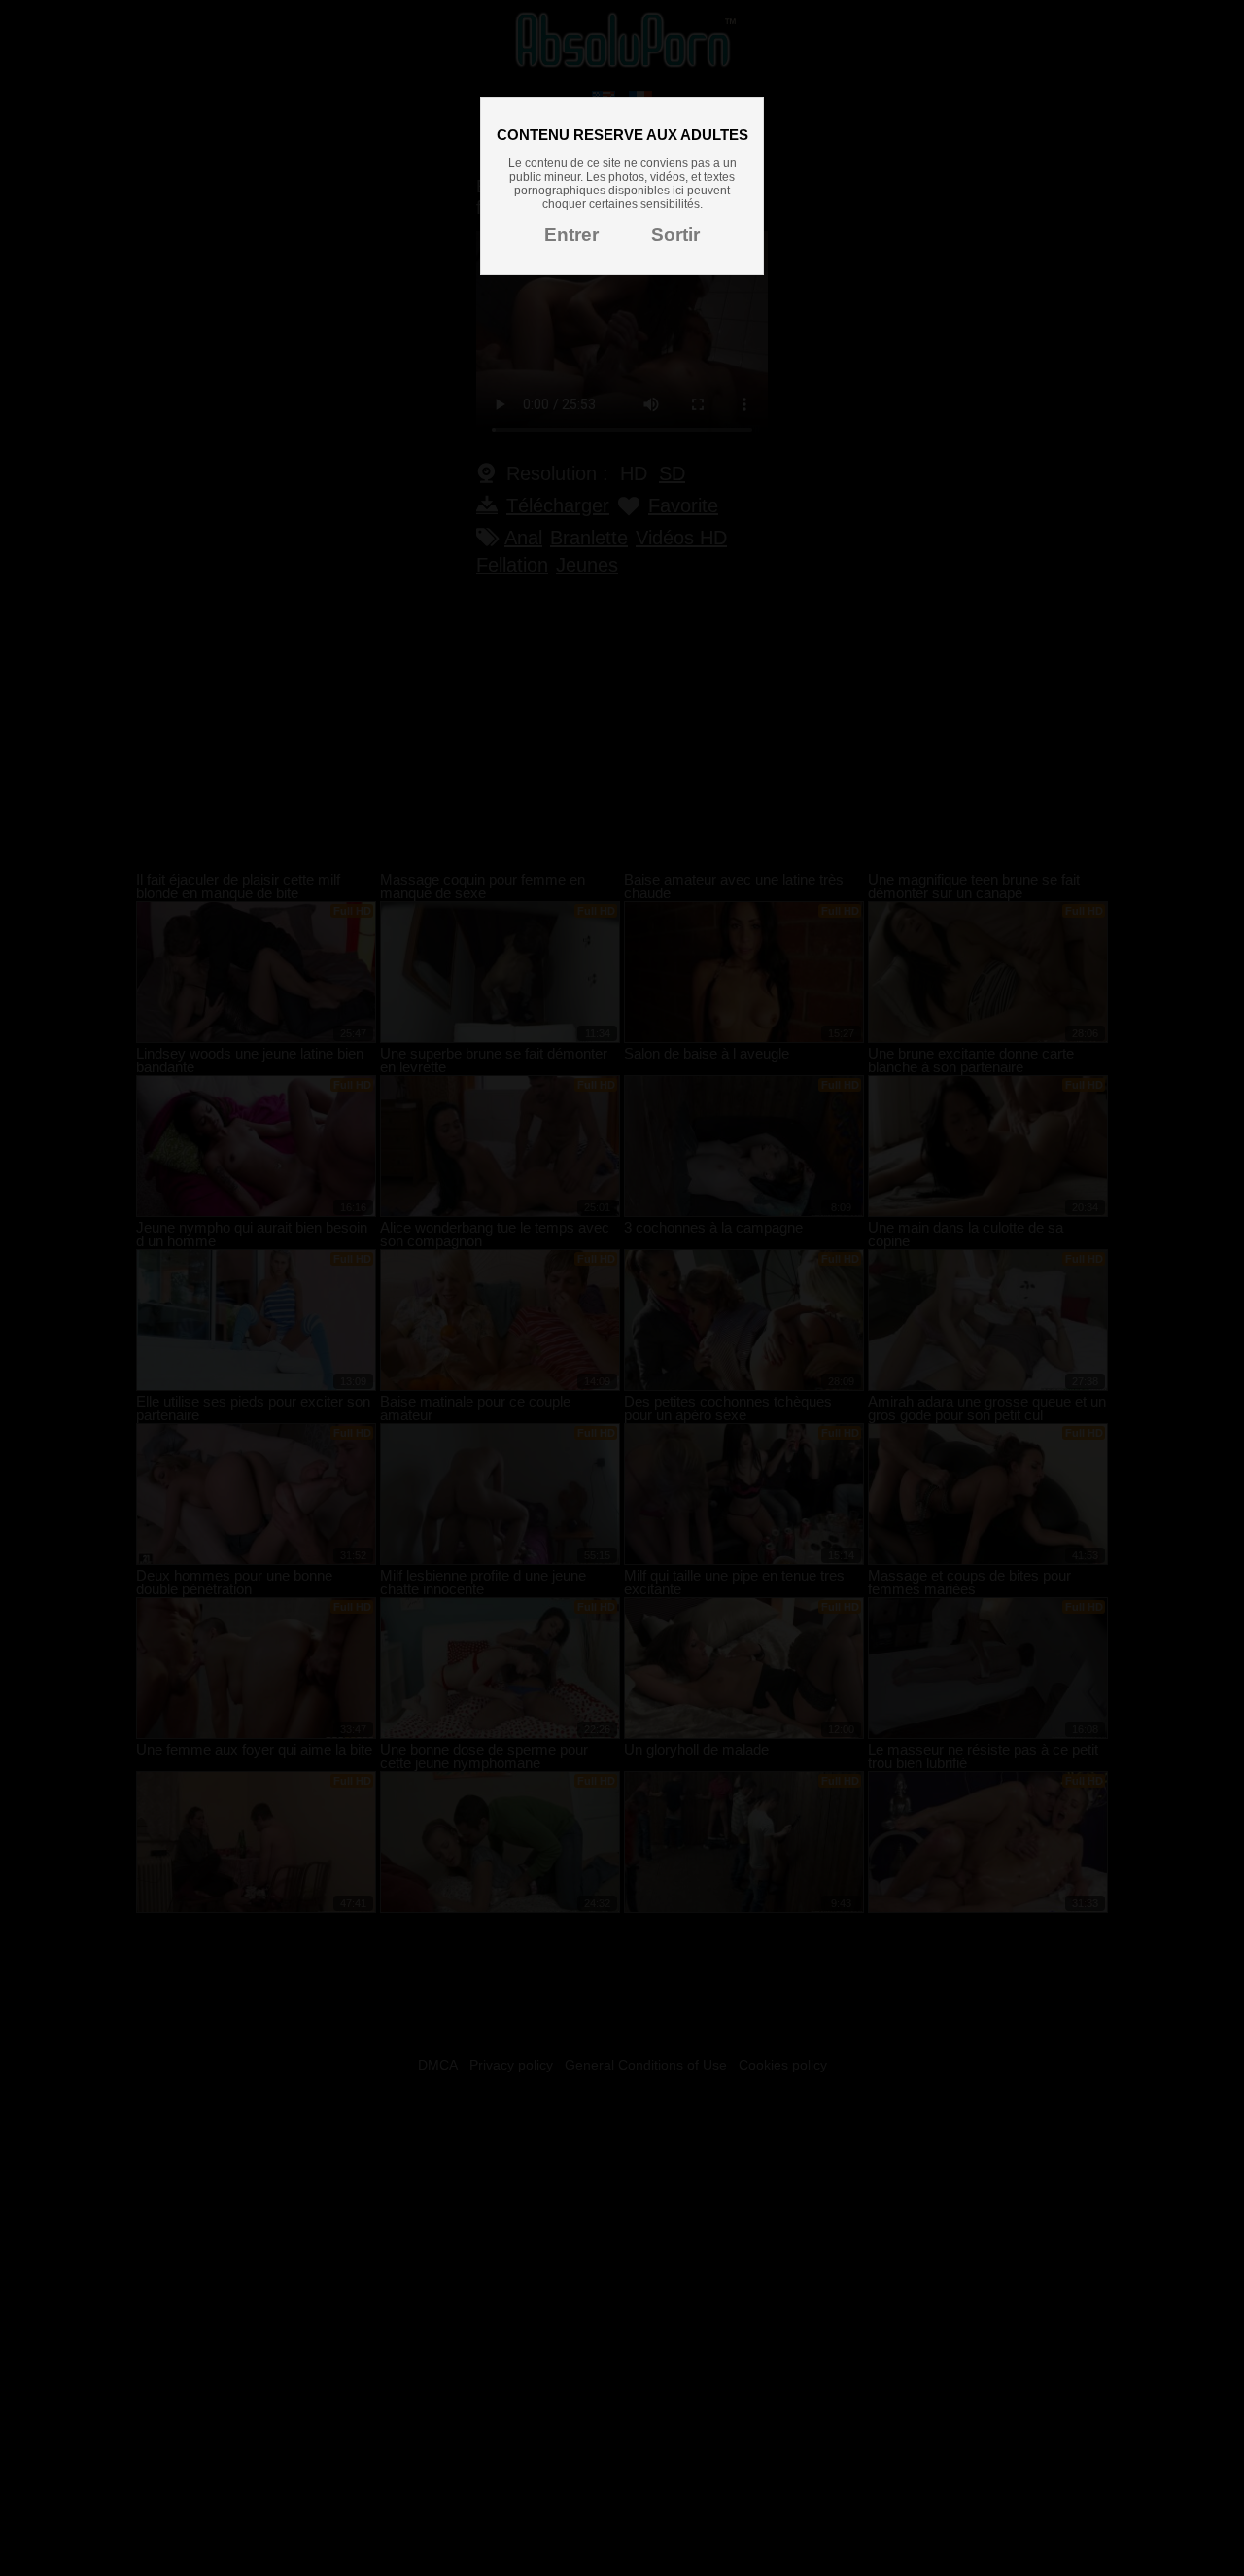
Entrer (571, 235)
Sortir (675, 235)
